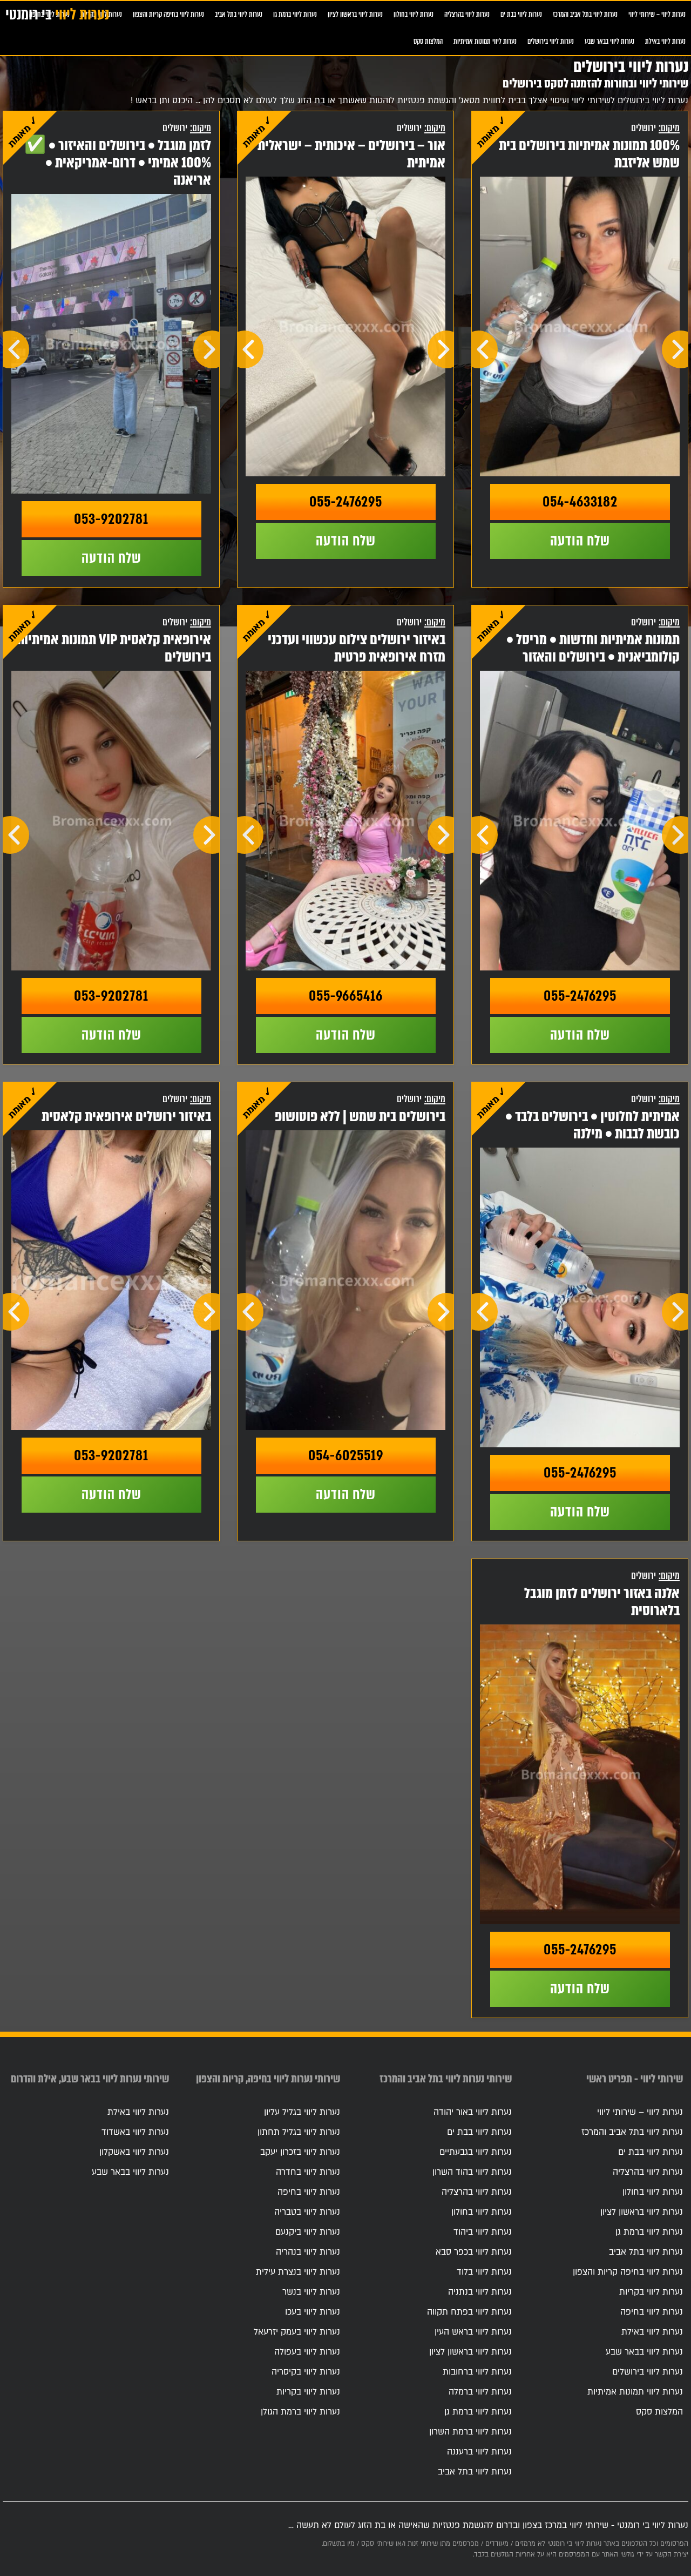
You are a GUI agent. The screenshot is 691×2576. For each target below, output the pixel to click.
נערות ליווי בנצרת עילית (298, 2272)
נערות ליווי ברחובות (477, 2372)
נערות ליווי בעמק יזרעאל (297, 2332)
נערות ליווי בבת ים (521, 14)
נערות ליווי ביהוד (483, 2232)
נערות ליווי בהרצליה (467, 14)
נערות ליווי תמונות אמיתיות (485, 41)
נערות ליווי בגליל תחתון (299, 2132)
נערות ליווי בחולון (414, 14)
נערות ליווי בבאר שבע (609, 41)
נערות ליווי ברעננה (479, 2452)
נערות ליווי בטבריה (307, 2212)
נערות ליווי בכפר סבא (474, 2252)
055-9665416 (346, 996)
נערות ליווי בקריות (651, 2292)
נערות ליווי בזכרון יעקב (300, 2152)
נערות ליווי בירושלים (551, 41)
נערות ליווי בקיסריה (306, 2372)
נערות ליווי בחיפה (652, 2312)
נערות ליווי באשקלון (134, 2152)
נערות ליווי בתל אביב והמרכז (585, 14)
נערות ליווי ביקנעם (308, 2232)
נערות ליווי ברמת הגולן (300, 2412)
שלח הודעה (580, 541)
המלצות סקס (428, 41)
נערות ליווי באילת (665, 41)
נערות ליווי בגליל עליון (302, 2112)
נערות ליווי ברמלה (480, 2392)
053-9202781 (111, 519)
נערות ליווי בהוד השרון (472, 2172)
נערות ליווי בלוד (484, 2272)
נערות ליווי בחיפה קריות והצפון (168, 14)
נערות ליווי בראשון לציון (355, 14)
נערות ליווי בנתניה (480, 2292)
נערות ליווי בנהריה (308, 2252)
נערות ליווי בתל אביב (239, 14)
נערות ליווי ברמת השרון (470, 2432)
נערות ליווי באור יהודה (473, 2112)
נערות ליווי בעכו (313, 2312)
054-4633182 (580, 502)
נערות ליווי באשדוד (135, 2132)
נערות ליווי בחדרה (308, 2172)
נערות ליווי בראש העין (473, 2332)
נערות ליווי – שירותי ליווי (657, 14)
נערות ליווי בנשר (311, 2292)
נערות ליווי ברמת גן (295, 14)
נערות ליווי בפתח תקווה (469, 2312)
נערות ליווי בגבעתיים (476, 2152)
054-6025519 (346, 1455)
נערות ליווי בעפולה (307, 2352)
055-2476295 (346, 502)
